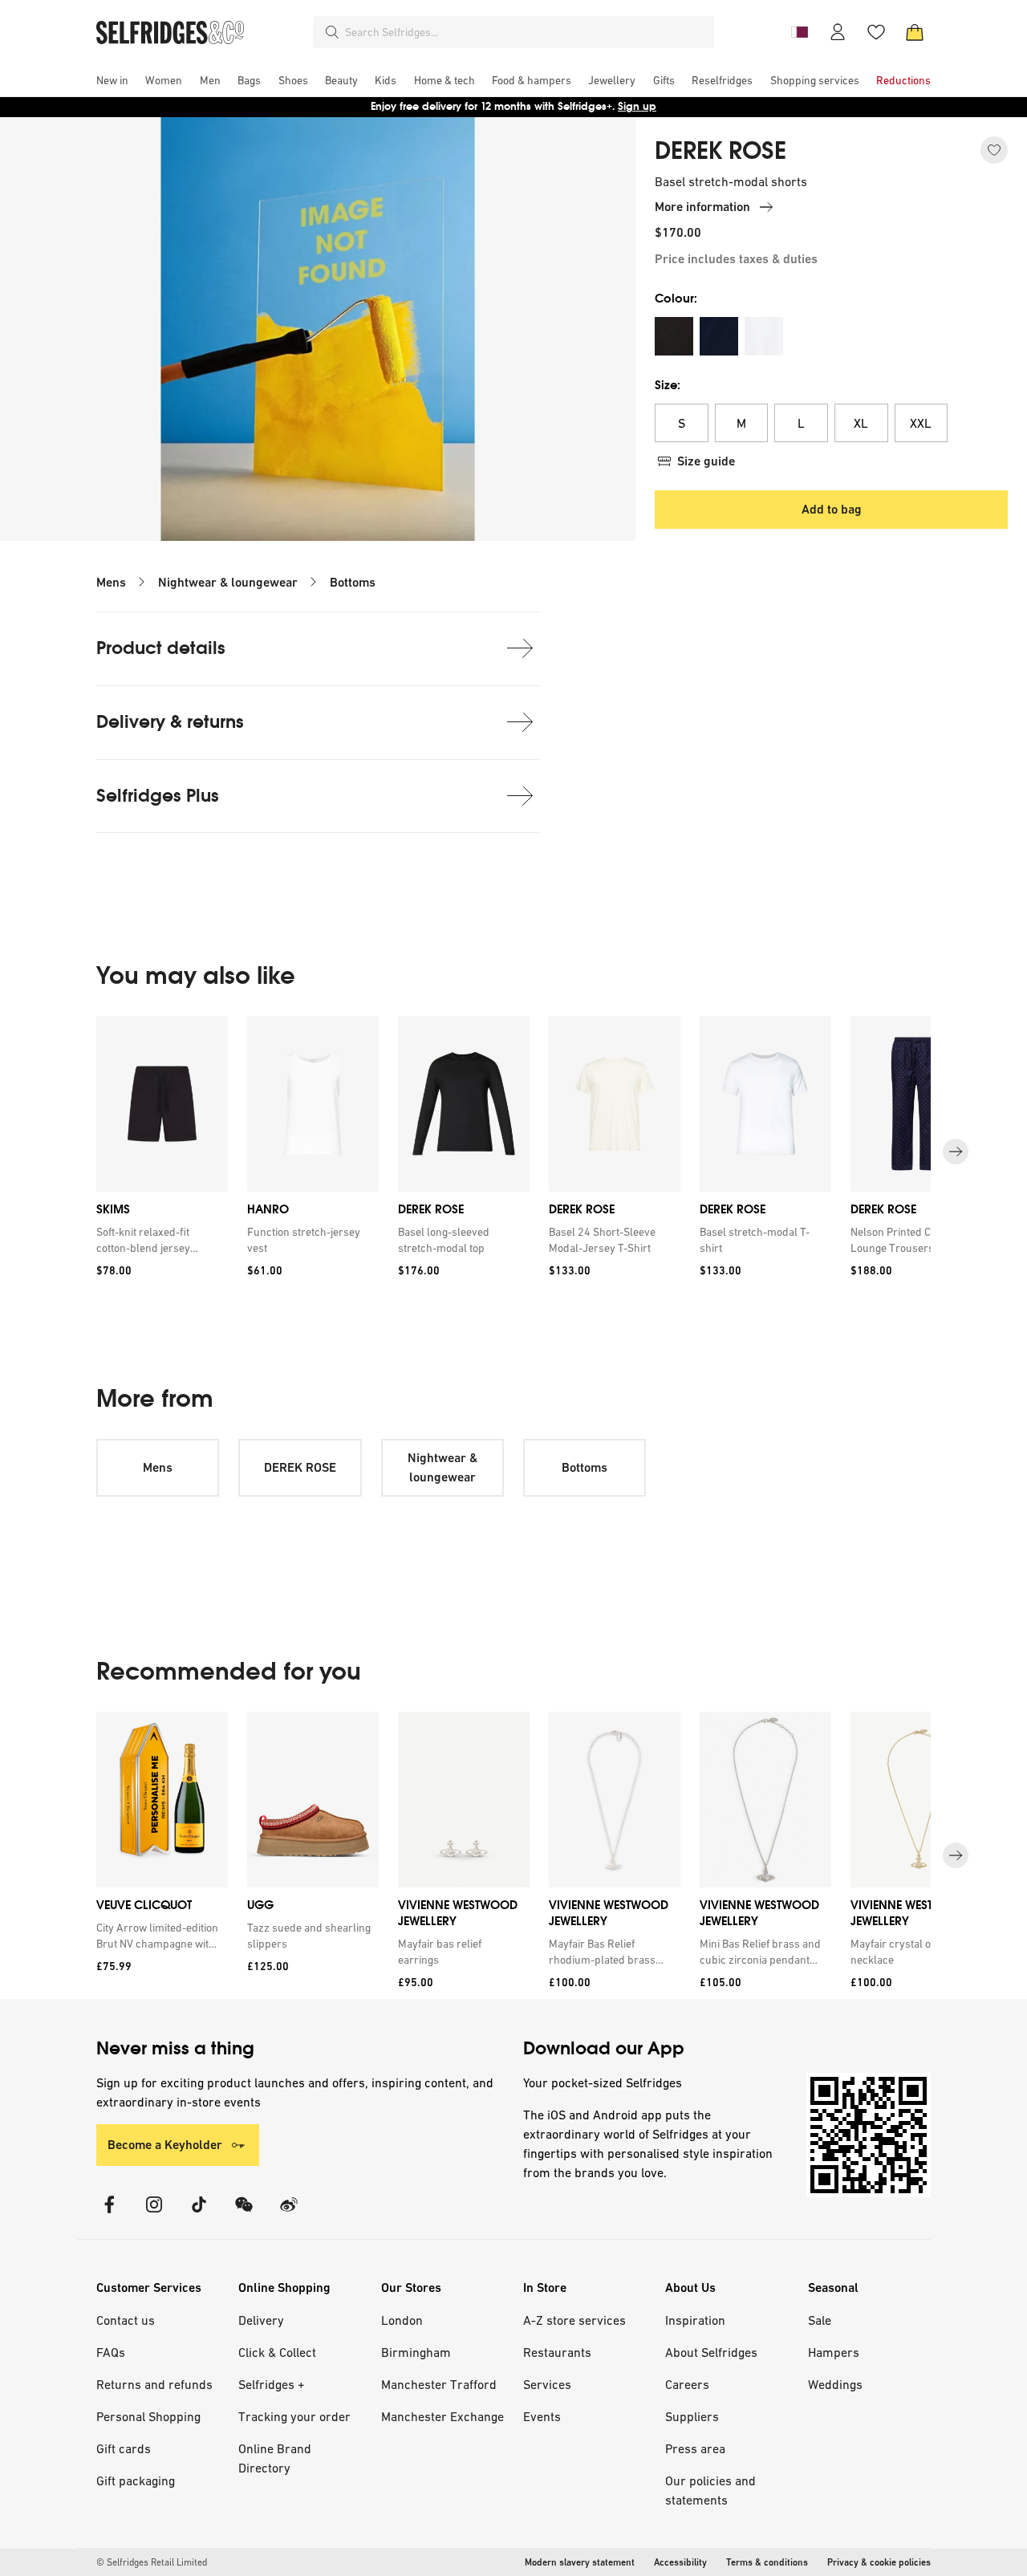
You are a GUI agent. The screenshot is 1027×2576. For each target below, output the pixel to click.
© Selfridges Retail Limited (152, 2562)
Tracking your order (294, 2416)
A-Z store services (574, 2320)
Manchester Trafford (439, 2384)
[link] (159, 1240)
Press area (695, 2448)
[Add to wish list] (994, 150)
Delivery (261, 2320)
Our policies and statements (710, 2490)
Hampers (834, 2352)
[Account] (838, 32)
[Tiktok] (199, 2214)
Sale (820, 2320)
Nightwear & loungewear (228, 582)
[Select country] (799, 32)
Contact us (126, 2320)
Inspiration (695, 2320)
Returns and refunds (154, 2384)
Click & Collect (277, 2352)
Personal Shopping (148, 2416)
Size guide (706, 461)
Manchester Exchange (442, 2416)
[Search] (332, 32)
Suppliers (692, 2416)
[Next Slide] (956, 1152)
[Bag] (915, 32)
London (402, 2320)
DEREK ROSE (721, 151)
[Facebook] (109, 2214)
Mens (111, 582)
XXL (921, 423)
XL (861, 423)
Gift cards (124, 2448)
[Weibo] (289, 2214)
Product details (161, 648)
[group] (513, 1152)
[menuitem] (112, 80)
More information (702, 207)
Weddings (835, 2384)
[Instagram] (154, 2214)
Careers (687, 2384)
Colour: (676, 298)
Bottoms (353, 582)
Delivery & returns (170, 722)
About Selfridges (711, 2352)
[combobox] (526, 32)
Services (547, 2384)
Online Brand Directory (275, 2458)
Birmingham (416, 2352)
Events (542, 2416)
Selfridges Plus (158, 796)
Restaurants (557, 2352)
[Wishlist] (876, 32)
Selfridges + (272, 2384)
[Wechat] (244, 2214)
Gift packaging (136, 2481)
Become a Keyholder (165, 2145)
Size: (668, 385)
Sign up (637, 106)
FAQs (111, 2352)
